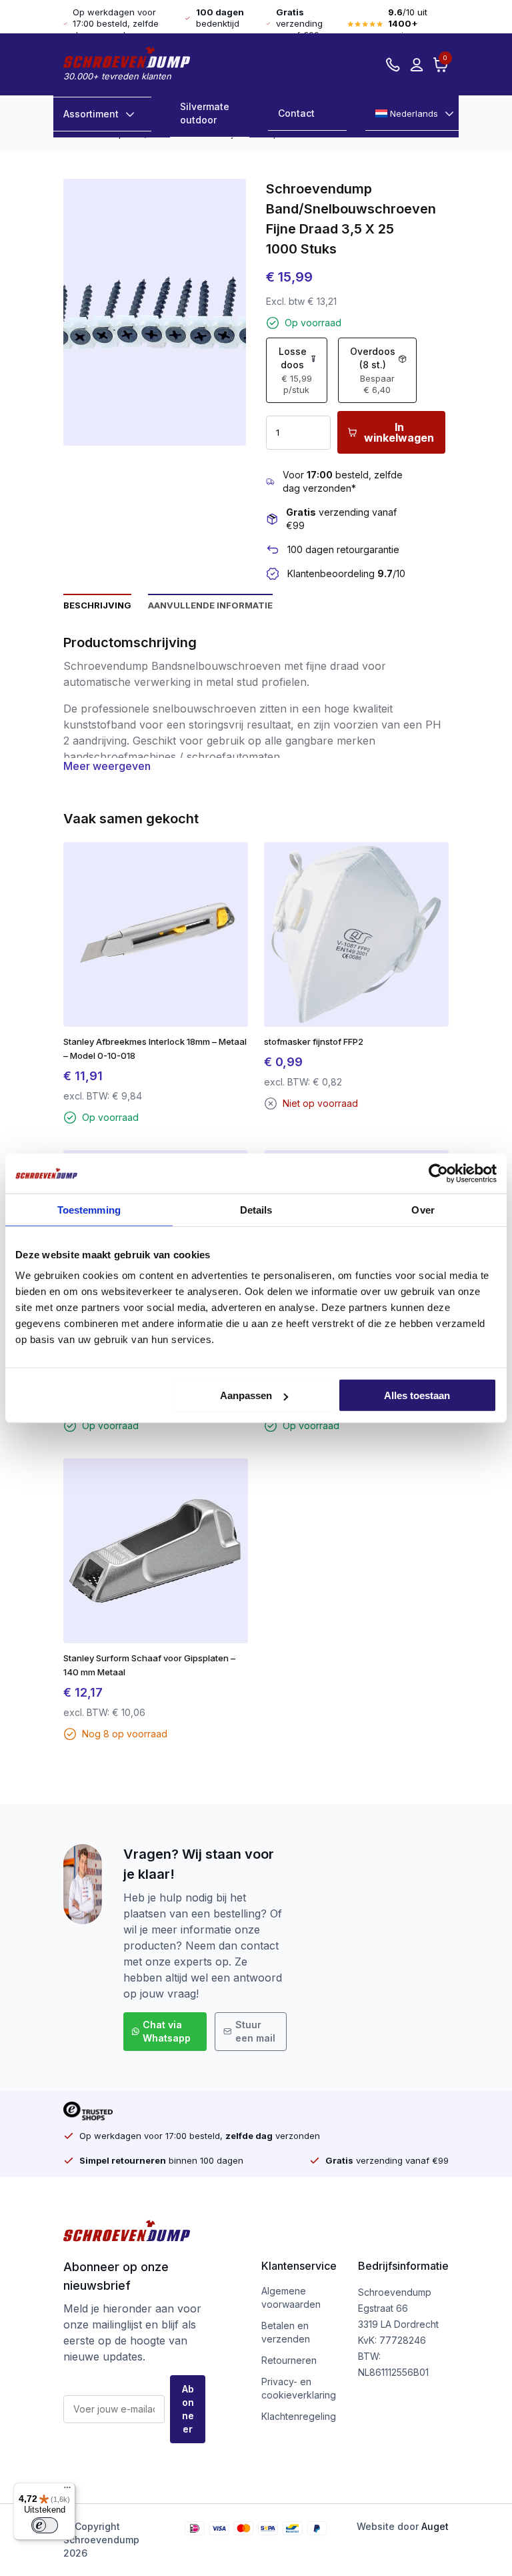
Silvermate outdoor (205, 113)
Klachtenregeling (299, 2416)
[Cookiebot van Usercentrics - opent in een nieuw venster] (438, 1173)
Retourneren (289, 2360)
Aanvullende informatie (210, 605)
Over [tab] (423, 1209)
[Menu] (67, 2491)
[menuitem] (412, 114)
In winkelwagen (399, 432)
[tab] (97, 604)
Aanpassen (246, 1395)
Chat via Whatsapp (167, 2031)
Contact (296, 113)
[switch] (45, 2525)
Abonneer (188, 2409)
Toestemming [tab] (89, 1209)
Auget (435, 2526)
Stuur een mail (255, 2031)
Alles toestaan (417, 1395)
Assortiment (91, 114)
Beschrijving (97, 605)
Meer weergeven (107, 766)
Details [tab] (256, 1209)
